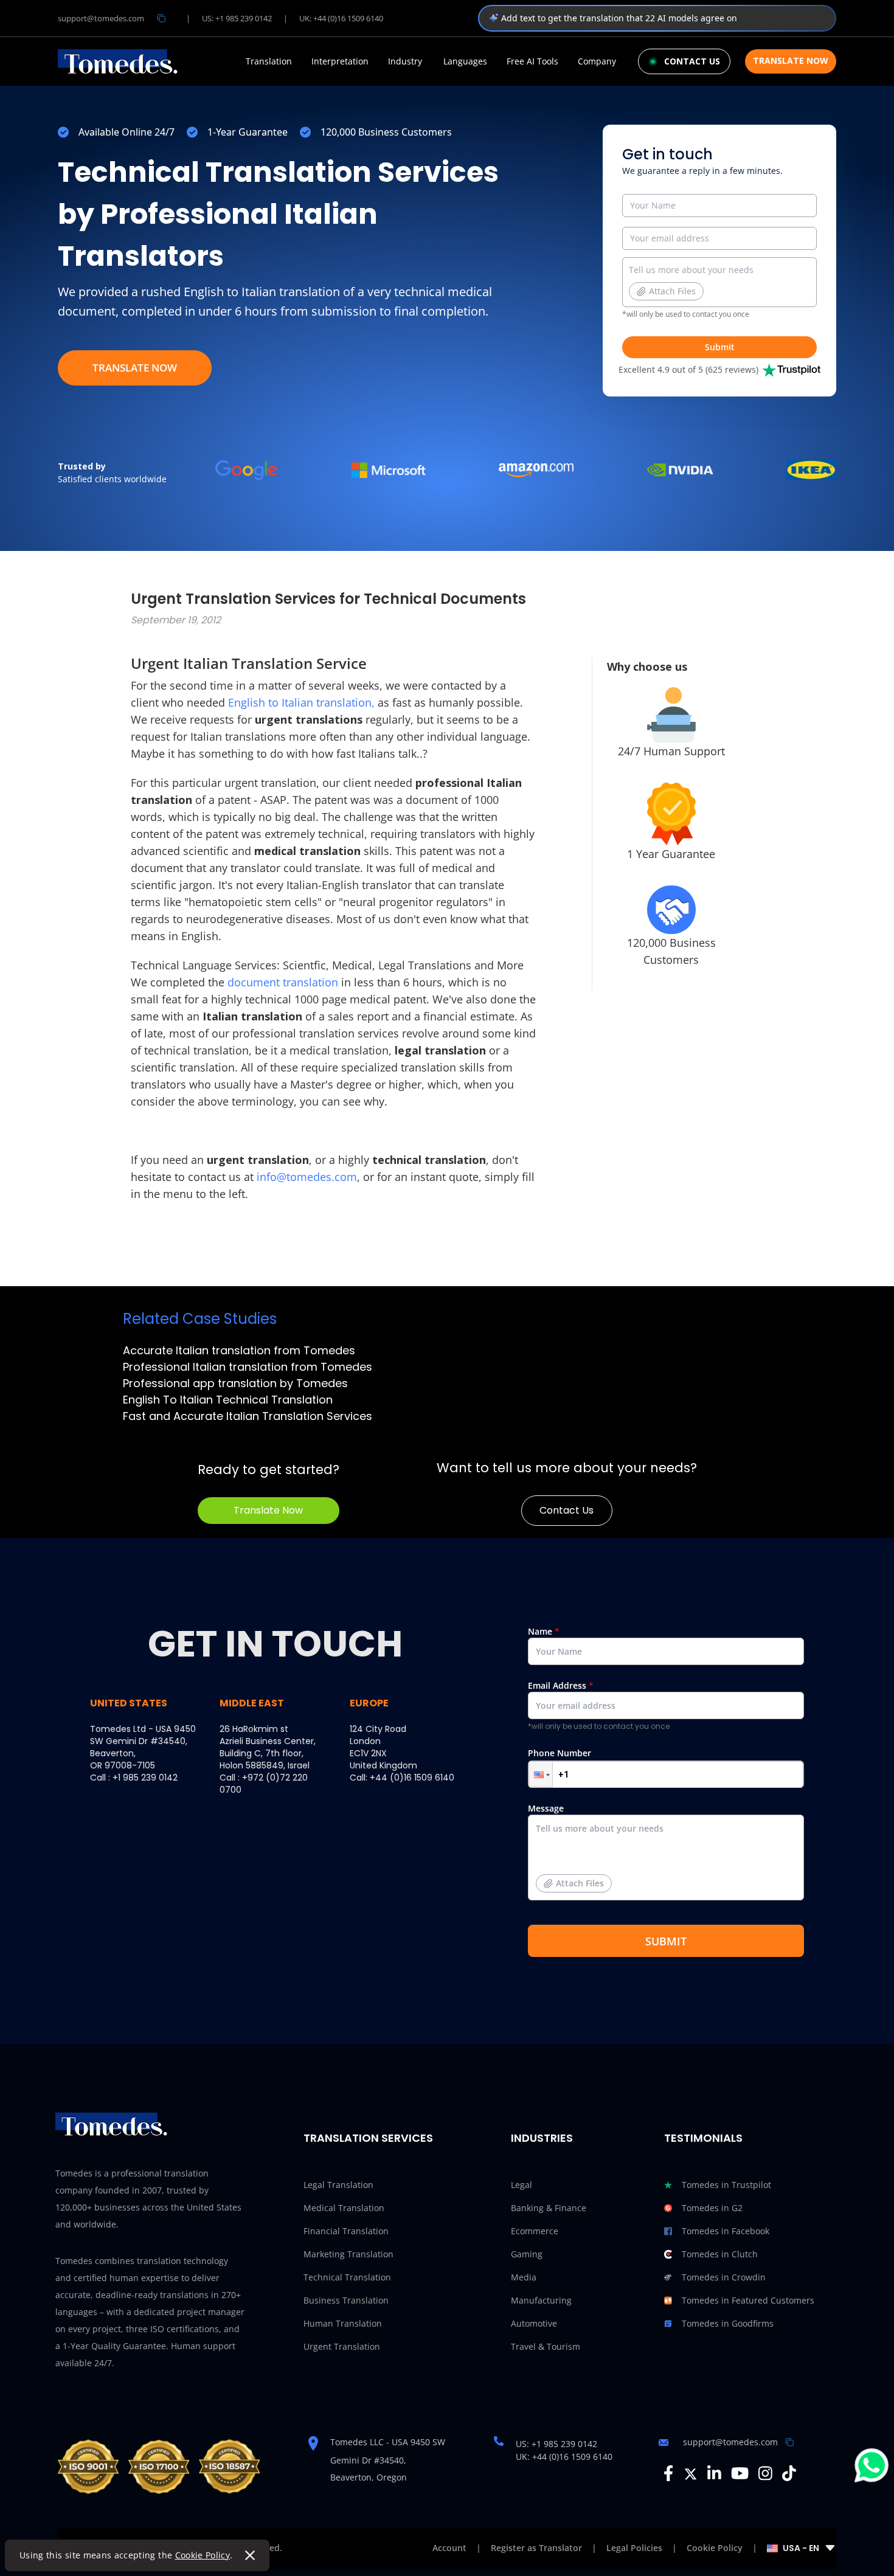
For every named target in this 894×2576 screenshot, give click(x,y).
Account (449, 2548)
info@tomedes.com (307, 1177)
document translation (284, 982)
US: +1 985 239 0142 (237, 18)
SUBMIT (666, 1941)
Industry (405, 61)
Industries (542, 2138)
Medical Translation (344, 2208)
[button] (541, 1774)
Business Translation (346, 2300)
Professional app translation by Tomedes (235, 1383)
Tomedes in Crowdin (724, 2277)
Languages (465, 61)
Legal (521, 2185)
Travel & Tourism (546, 2346)
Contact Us (567, 1510)
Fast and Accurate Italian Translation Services (248, 1416)
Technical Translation (347, 2277)
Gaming (527, 2254)
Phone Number (560, 1753)
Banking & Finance (549, 2208)
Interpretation (340, 61)
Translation (269, 61)
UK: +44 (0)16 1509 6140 (341, 18)
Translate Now (791, 61)
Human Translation (343, 2323)
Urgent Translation (342, 2346)
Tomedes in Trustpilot (726, 2185)
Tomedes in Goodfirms (728, 2323)
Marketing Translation (348, 2254)
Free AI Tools (532, 61)
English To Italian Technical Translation (228, 1400)
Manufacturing (541, 2300)
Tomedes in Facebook (726, 2231)
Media (524, 2277)
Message (566, 1846)
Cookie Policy (203, 2555)
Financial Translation (346, 2231)
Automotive (534, 2323)
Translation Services (368, 2138)
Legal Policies (634, 2548)
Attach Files (672, 291)
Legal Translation (338, 2185)
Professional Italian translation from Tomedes (248, 1367)
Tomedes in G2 (712, 2208)
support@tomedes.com (101, 18)
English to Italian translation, (301, 702)
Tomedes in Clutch (720, 2254)
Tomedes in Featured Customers (748, 2300)
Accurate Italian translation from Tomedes (239, 1350)
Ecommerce (535, 2231)
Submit (720, 347)
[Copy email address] (161, 18)
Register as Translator (536, 2548)
